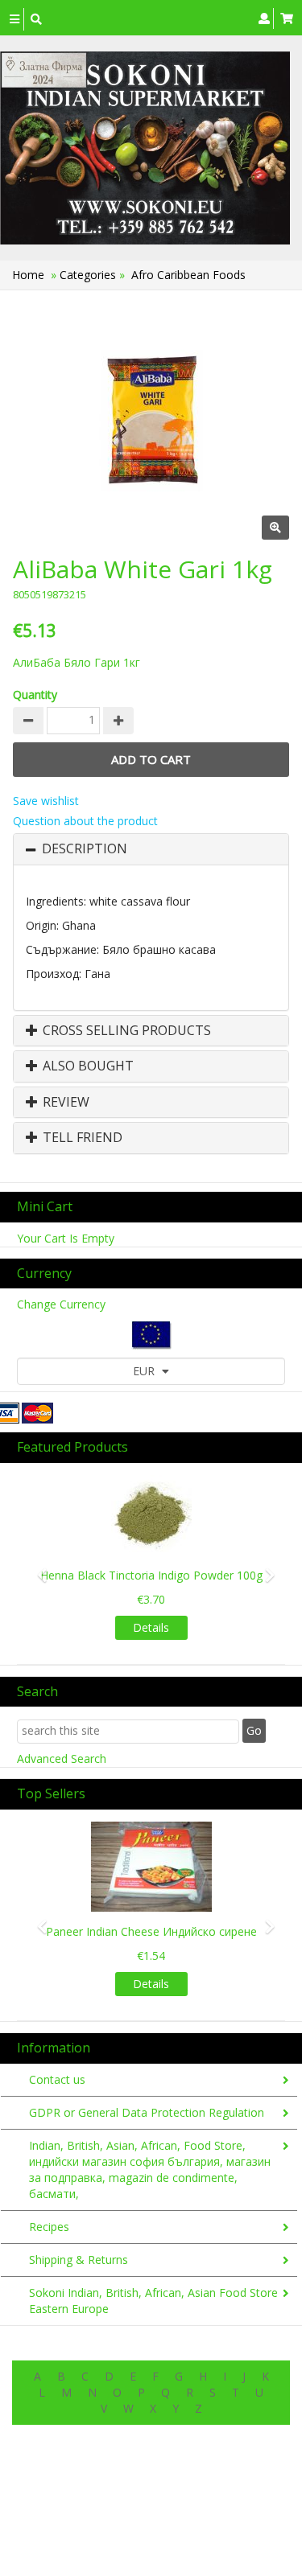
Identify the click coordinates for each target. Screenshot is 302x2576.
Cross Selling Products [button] (125, 1031)
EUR (145, 1371)
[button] (37, 1568)
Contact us (57, 2079)
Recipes (49, 2227)
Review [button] (64, 1103)
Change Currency (61, 1304)
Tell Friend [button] (81, 1138)
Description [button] (85, 849)
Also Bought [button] (87, 1066)
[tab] (151, 849)
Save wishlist (46, 801)
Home (28, 275)
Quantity (35, 694)
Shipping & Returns (79, 2260)
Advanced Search (62, 1758)
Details (151, 1627)
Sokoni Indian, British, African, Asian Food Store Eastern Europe (153, 2301)
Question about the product (85, 821)
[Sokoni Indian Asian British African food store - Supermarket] (145, 148)
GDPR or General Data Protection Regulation (147, 2112)
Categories (89, 275)
